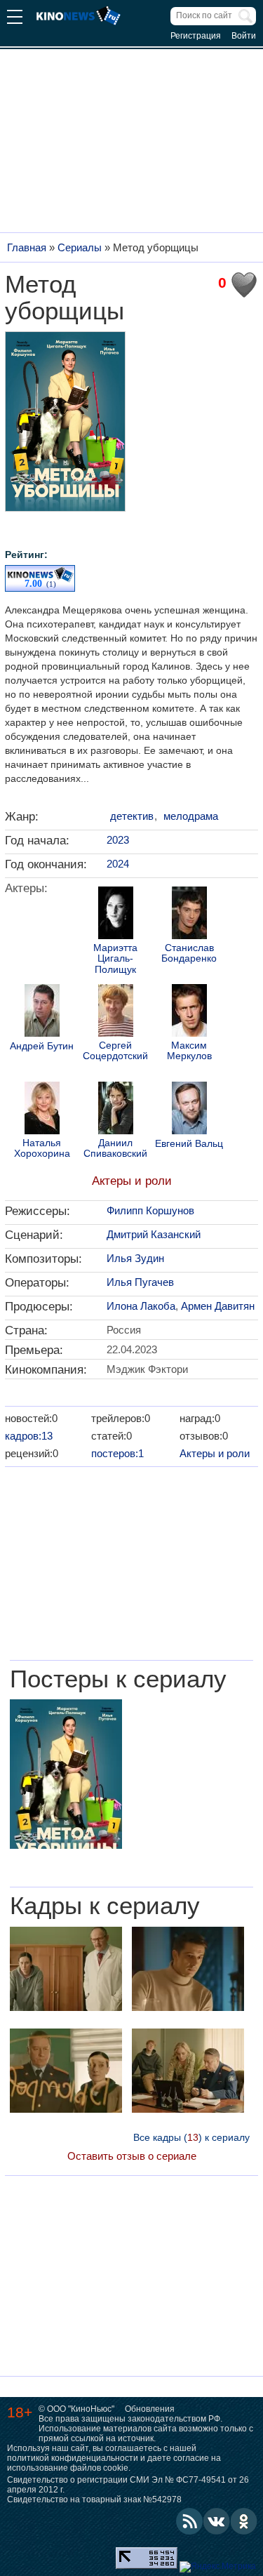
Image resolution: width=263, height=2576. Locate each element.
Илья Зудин (135, 1258)
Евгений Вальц (189, 1144)
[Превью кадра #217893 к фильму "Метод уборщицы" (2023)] (188, 2072)
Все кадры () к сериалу (191, 2137)
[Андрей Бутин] (42, 1012)
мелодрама (191, 816)
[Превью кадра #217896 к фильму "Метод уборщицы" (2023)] (66, 1971)
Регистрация (196, 36)
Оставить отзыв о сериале (132, 2156)
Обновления (150, 2409)
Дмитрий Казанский (154, 1234)
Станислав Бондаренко (189, 953)
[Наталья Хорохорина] (42, 1110)
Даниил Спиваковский (115, 1148)
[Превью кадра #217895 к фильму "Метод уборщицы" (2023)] (188, 1971)
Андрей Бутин (42, 1046)
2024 (118, 864)
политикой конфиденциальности (73, 2458)
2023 (118, 840)
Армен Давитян (218, 1306)
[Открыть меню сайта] (15, 19)
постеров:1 (117, 1453)
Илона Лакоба (141, 1306)
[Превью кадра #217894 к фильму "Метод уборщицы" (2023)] (66, 2072)
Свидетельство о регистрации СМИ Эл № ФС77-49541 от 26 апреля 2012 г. (128, 2485)
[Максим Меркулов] (189, 1012)
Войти (244, 36)
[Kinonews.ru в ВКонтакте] (217, 2521)
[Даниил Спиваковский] (116, 1110)
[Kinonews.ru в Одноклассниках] (244, 2521)
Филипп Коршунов (150, 1210)
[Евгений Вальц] (189, 1110)
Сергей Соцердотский (115, 1051)
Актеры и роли (132, 1181)
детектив (132, 816)
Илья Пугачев (140, 1282)
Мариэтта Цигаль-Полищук (115, 959)
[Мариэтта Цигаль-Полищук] (116, 915)
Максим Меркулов (189, 1051)
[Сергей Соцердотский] (116, 1012)
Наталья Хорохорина (42, 1148)
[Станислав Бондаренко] (189, 915)
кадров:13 (29, 1436)
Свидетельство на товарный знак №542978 (94, 2499)
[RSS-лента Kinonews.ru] (189, 2521)
